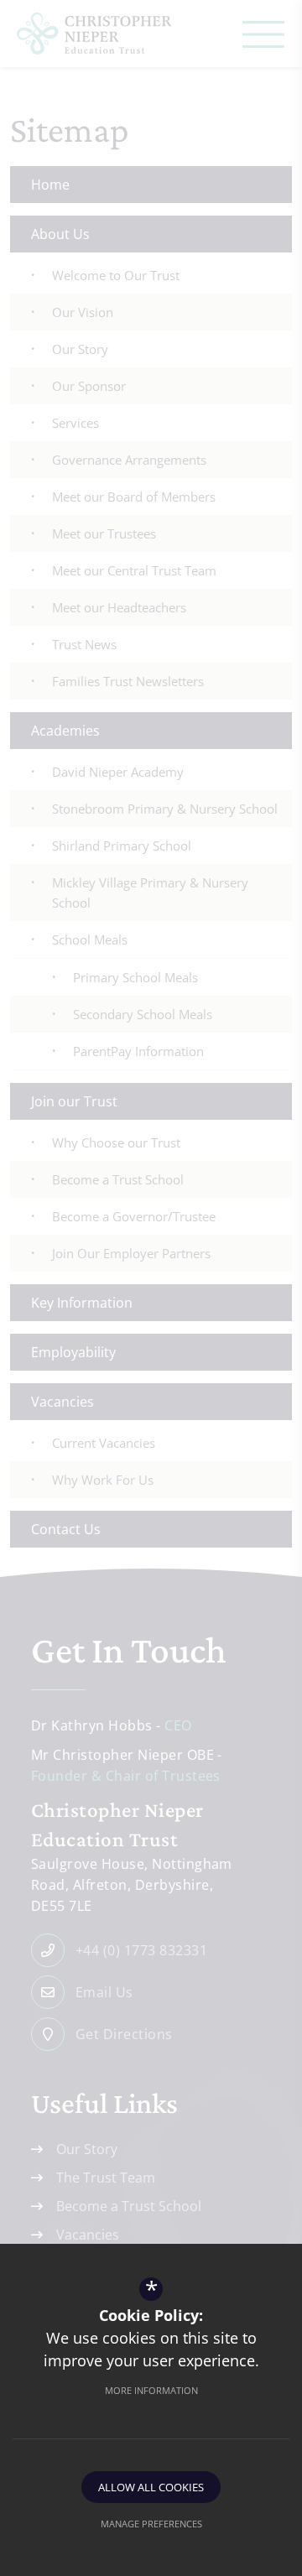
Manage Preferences (151, 2524)
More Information (151, 2390)
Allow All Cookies (151, 2487)
